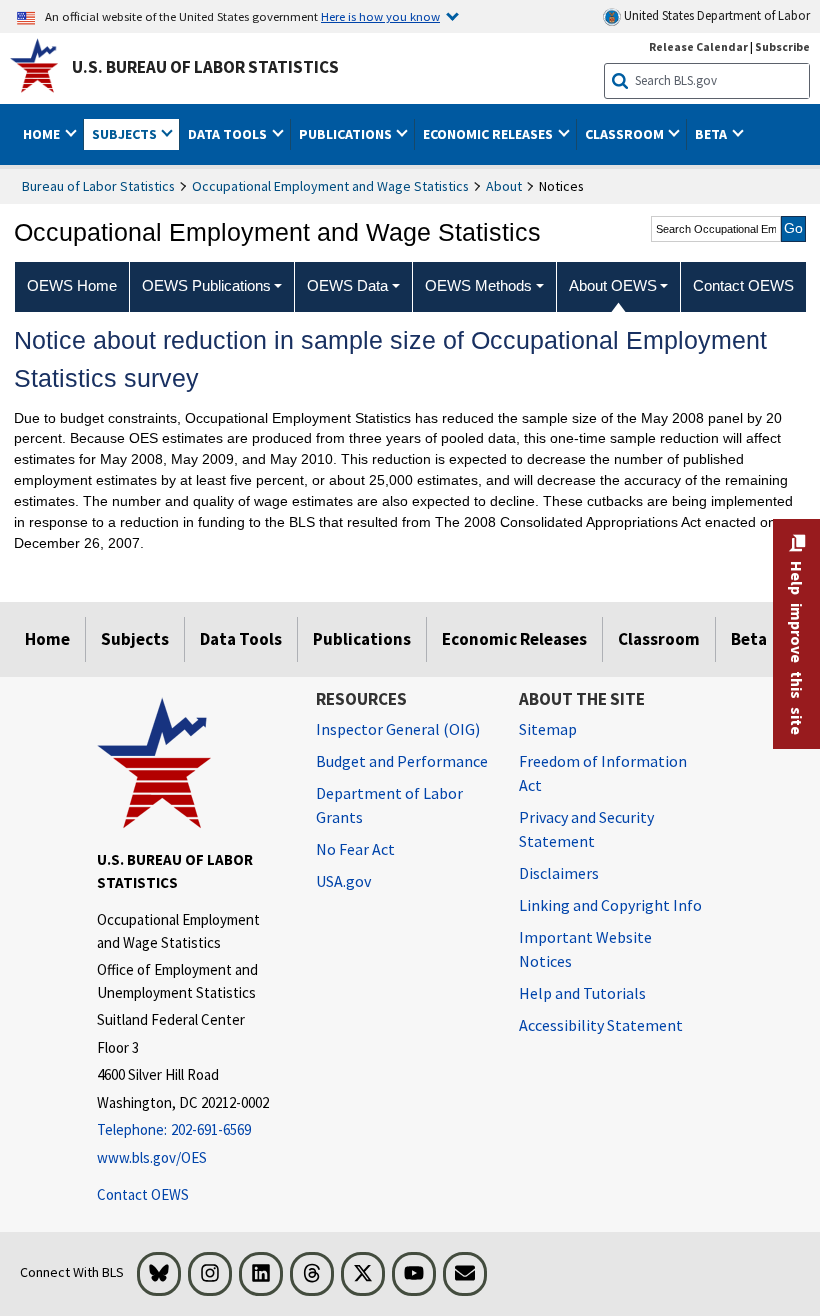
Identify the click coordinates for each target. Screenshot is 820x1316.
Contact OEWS (143, 1194)
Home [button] (43, 134)
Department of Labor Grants (389, 805)
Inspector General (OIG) (398, 729)
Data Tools (241, 639)
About (504, 186)
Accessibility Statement (601, 1025)
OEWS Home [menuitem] (72, 285)
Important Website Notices (585, 949)
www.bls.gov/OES (152, 1157)
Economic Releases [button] (489, 134)
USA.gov (343, 881)
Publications (362, 639)
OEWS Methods (478, 285)
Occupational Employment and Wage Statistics (330, 186)
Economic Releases (514, 639)
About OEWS (613, 285)
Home (47, 639)
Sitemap (548, 729)
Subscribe (782, 46)
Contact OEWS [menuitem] (743, 285)
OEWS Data (347, 285)
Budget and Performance (402, 761)
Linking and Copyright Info (610, 905)
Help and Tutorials (582, 993)
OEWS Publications (206, 285)
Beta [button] (712, 134)
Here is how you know (380, 16)
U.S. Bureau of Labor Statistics (205, 67)
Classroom (659, 639)
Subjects (135, 639)
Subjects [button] (126, 134)
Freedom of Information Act (603, 773)
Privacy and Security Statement (586, 829)
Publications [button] (347, 134)
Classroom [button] (626, 134)
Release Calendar (698, 46)
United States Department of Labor (715, 15)
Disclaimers (559, 873)
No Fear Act (355, 849)
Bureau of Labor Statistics (98, 186)
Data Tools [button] (229, 134)
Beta (749, 639)
